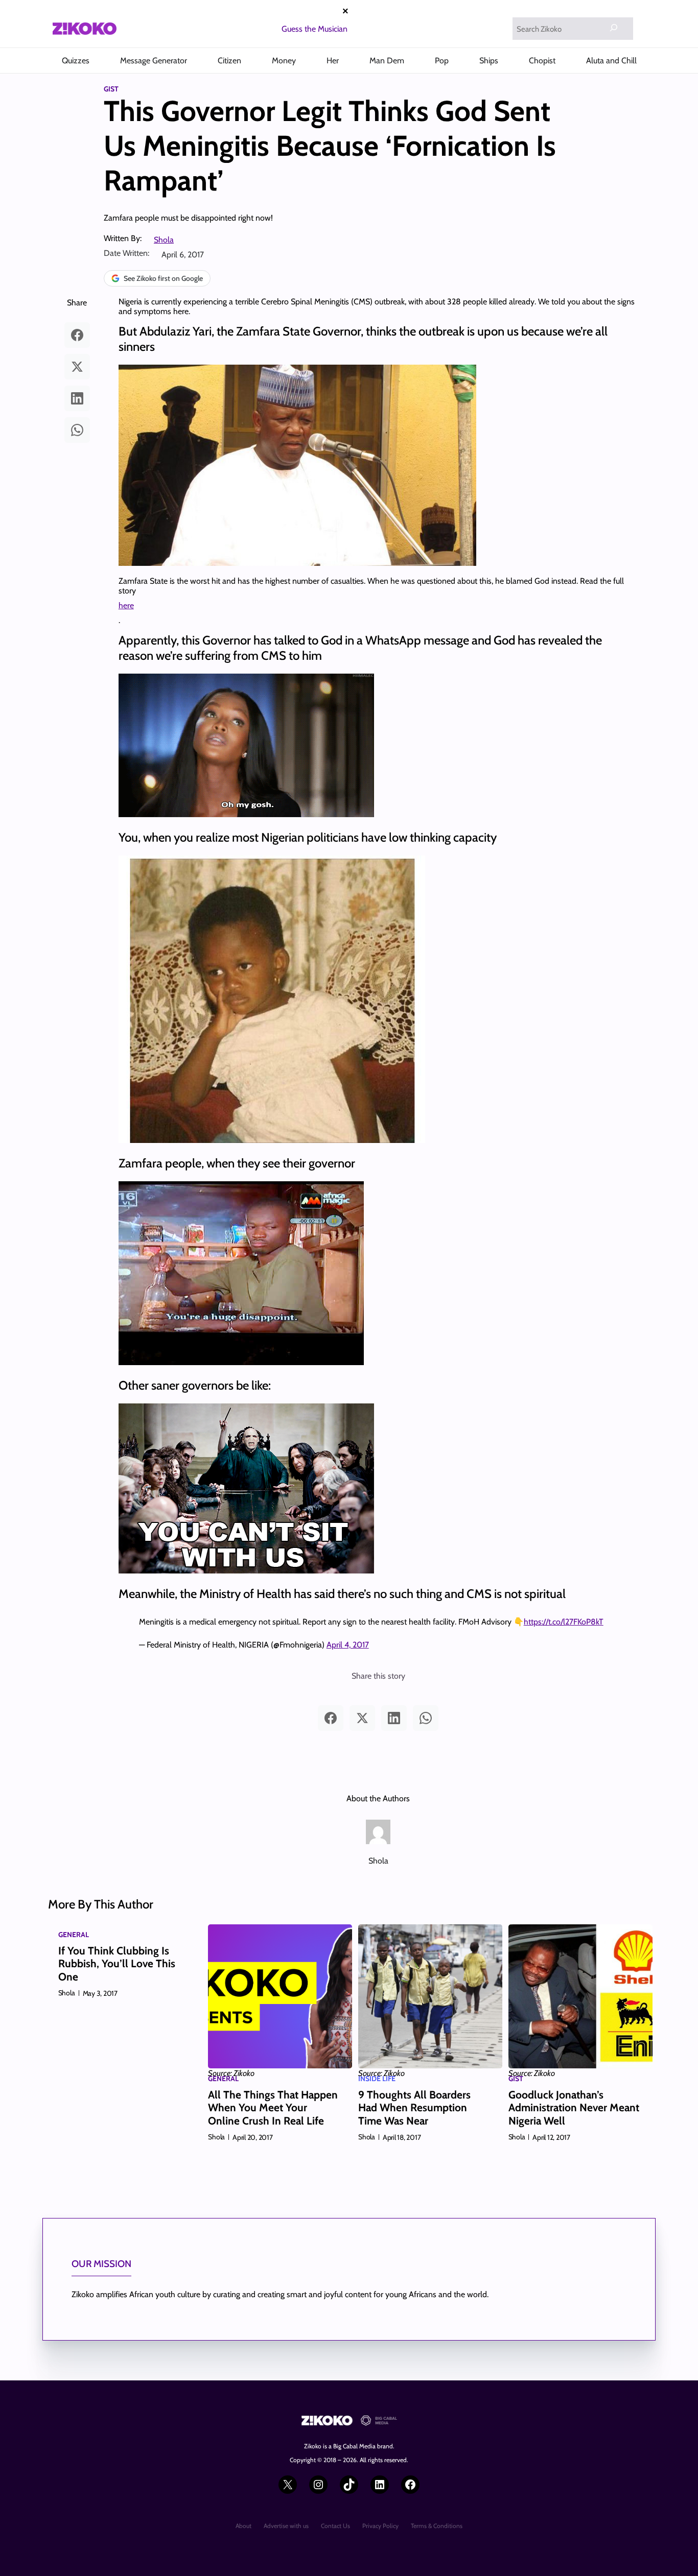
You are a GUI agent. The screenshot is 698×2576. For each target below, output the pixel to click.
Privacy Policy (380, 2526)
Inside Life (377, 2079)
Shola (164, 240)
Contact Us (335, 2526)
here (126, 605)
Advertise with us (286, 2526)
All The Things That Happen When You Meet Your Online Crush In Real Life (273, 2107)
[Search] (614, 28)
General (74, 1935)
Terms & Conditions (437, 2526)
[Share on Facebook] (77, 335)
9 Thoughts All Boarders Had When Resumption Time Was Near (414, 2107)
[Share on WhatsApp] (77, 430)
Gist (111, 89)
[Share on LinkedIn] (77, 398)
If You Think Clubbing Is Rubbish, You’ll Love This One (117, 1963)
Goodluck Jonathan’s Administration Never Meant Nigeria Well (574, 2107)
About (243, 2526)
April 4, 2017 (348, 1645)
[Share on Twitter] (77, 367)
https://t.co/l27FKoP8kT (564, 1622)
